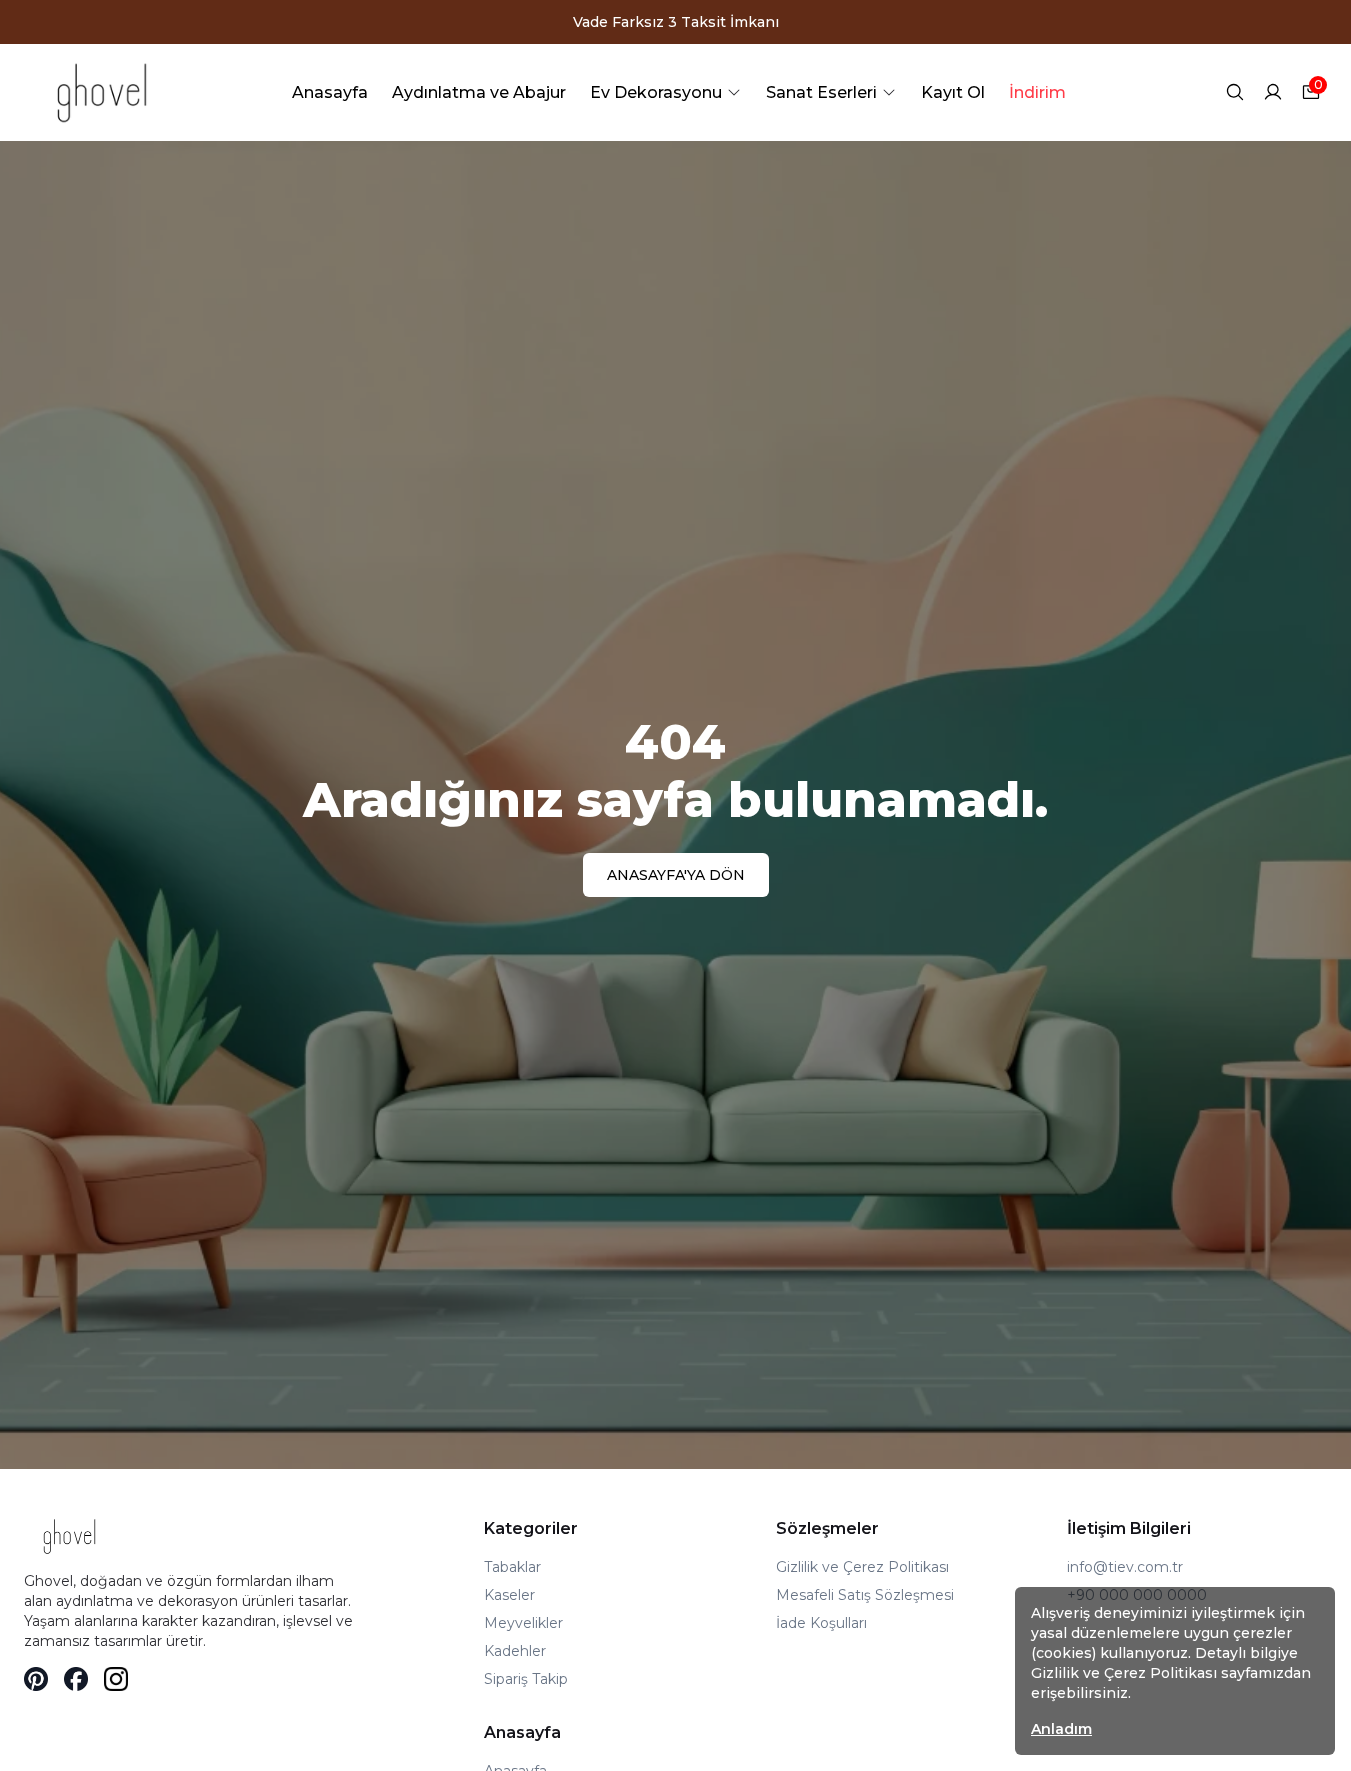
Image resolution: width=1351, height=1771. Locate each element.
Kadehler (515, 1651)
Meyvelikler (523, 1623)
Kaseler (509, 1595)
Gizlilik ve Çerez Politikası (862, 1567)
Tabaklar (512, 1567)
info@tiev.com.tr (1125, 1567)
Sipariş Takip (526, 1679)
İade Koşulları (821, 1623)
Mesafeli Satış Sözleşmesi (865, 1595)
